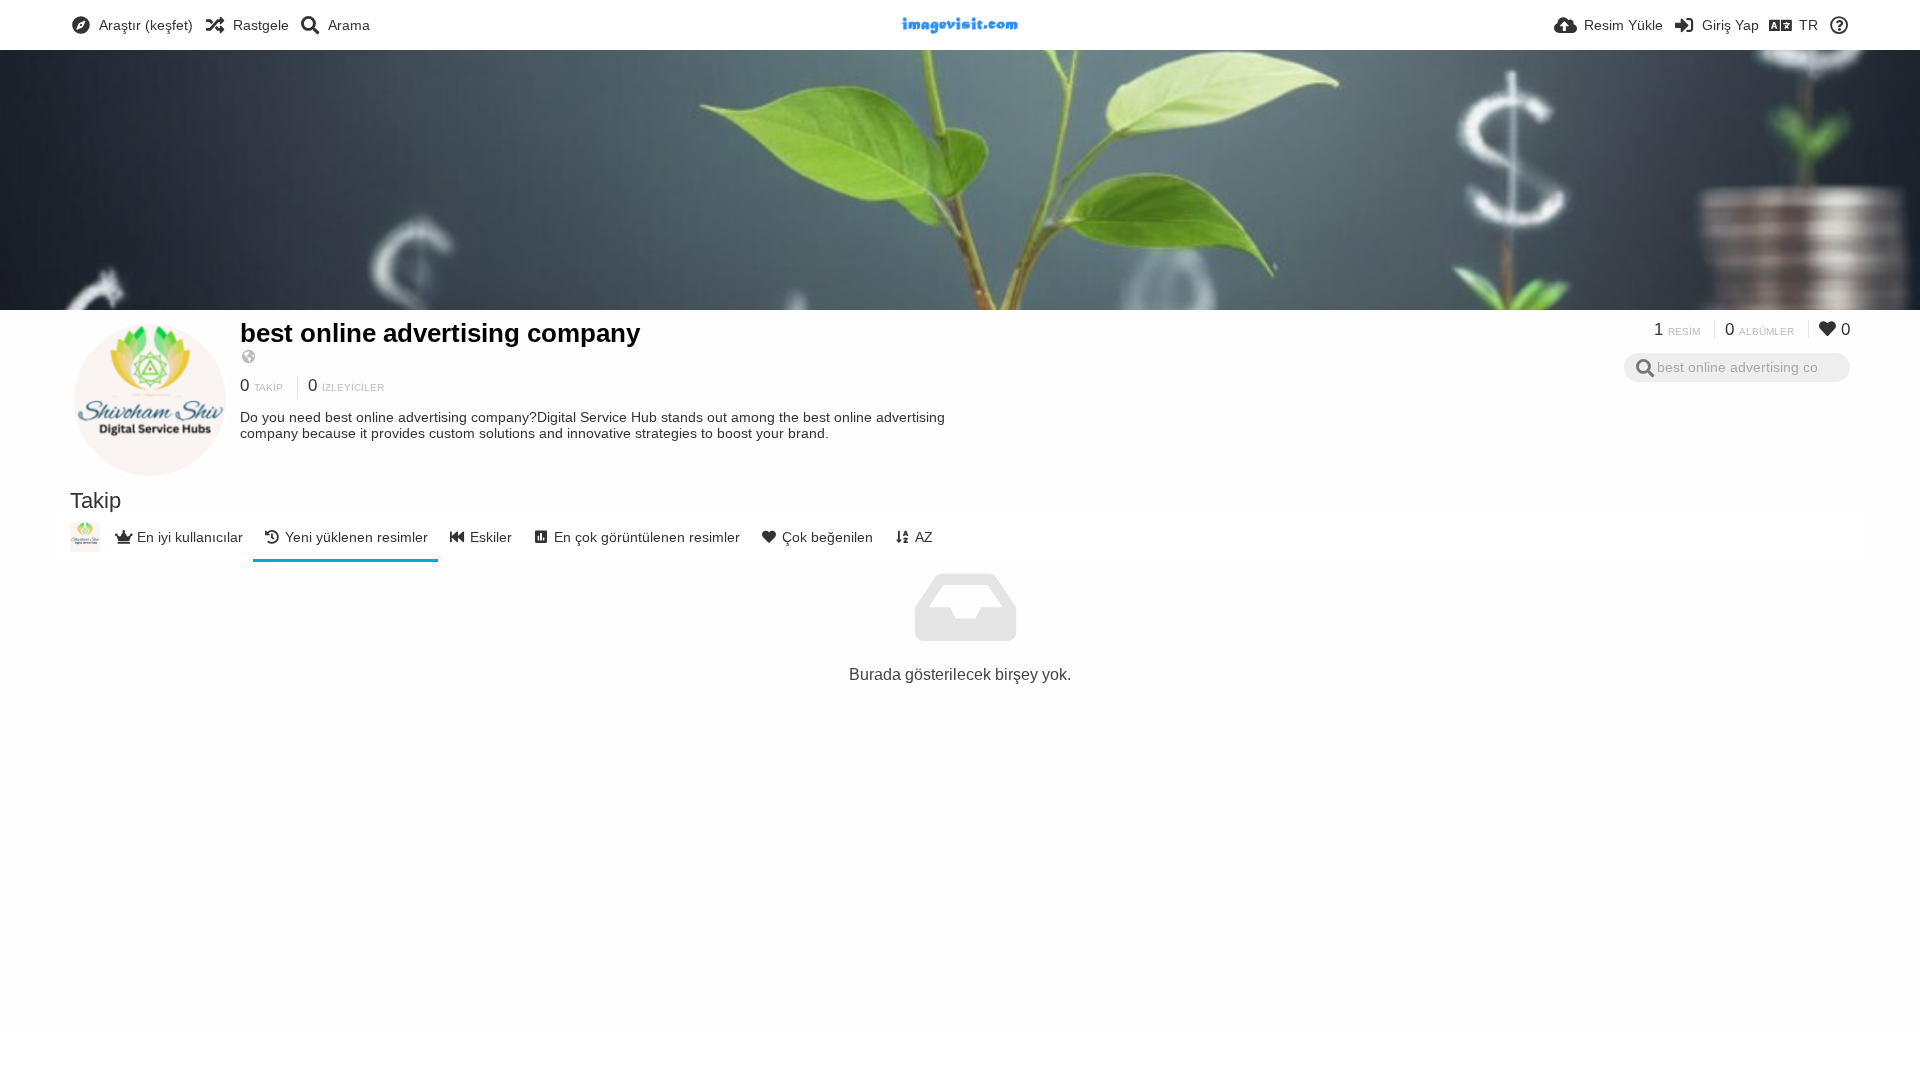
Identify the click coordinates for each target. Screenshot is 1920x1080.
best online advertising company (440, 333)
